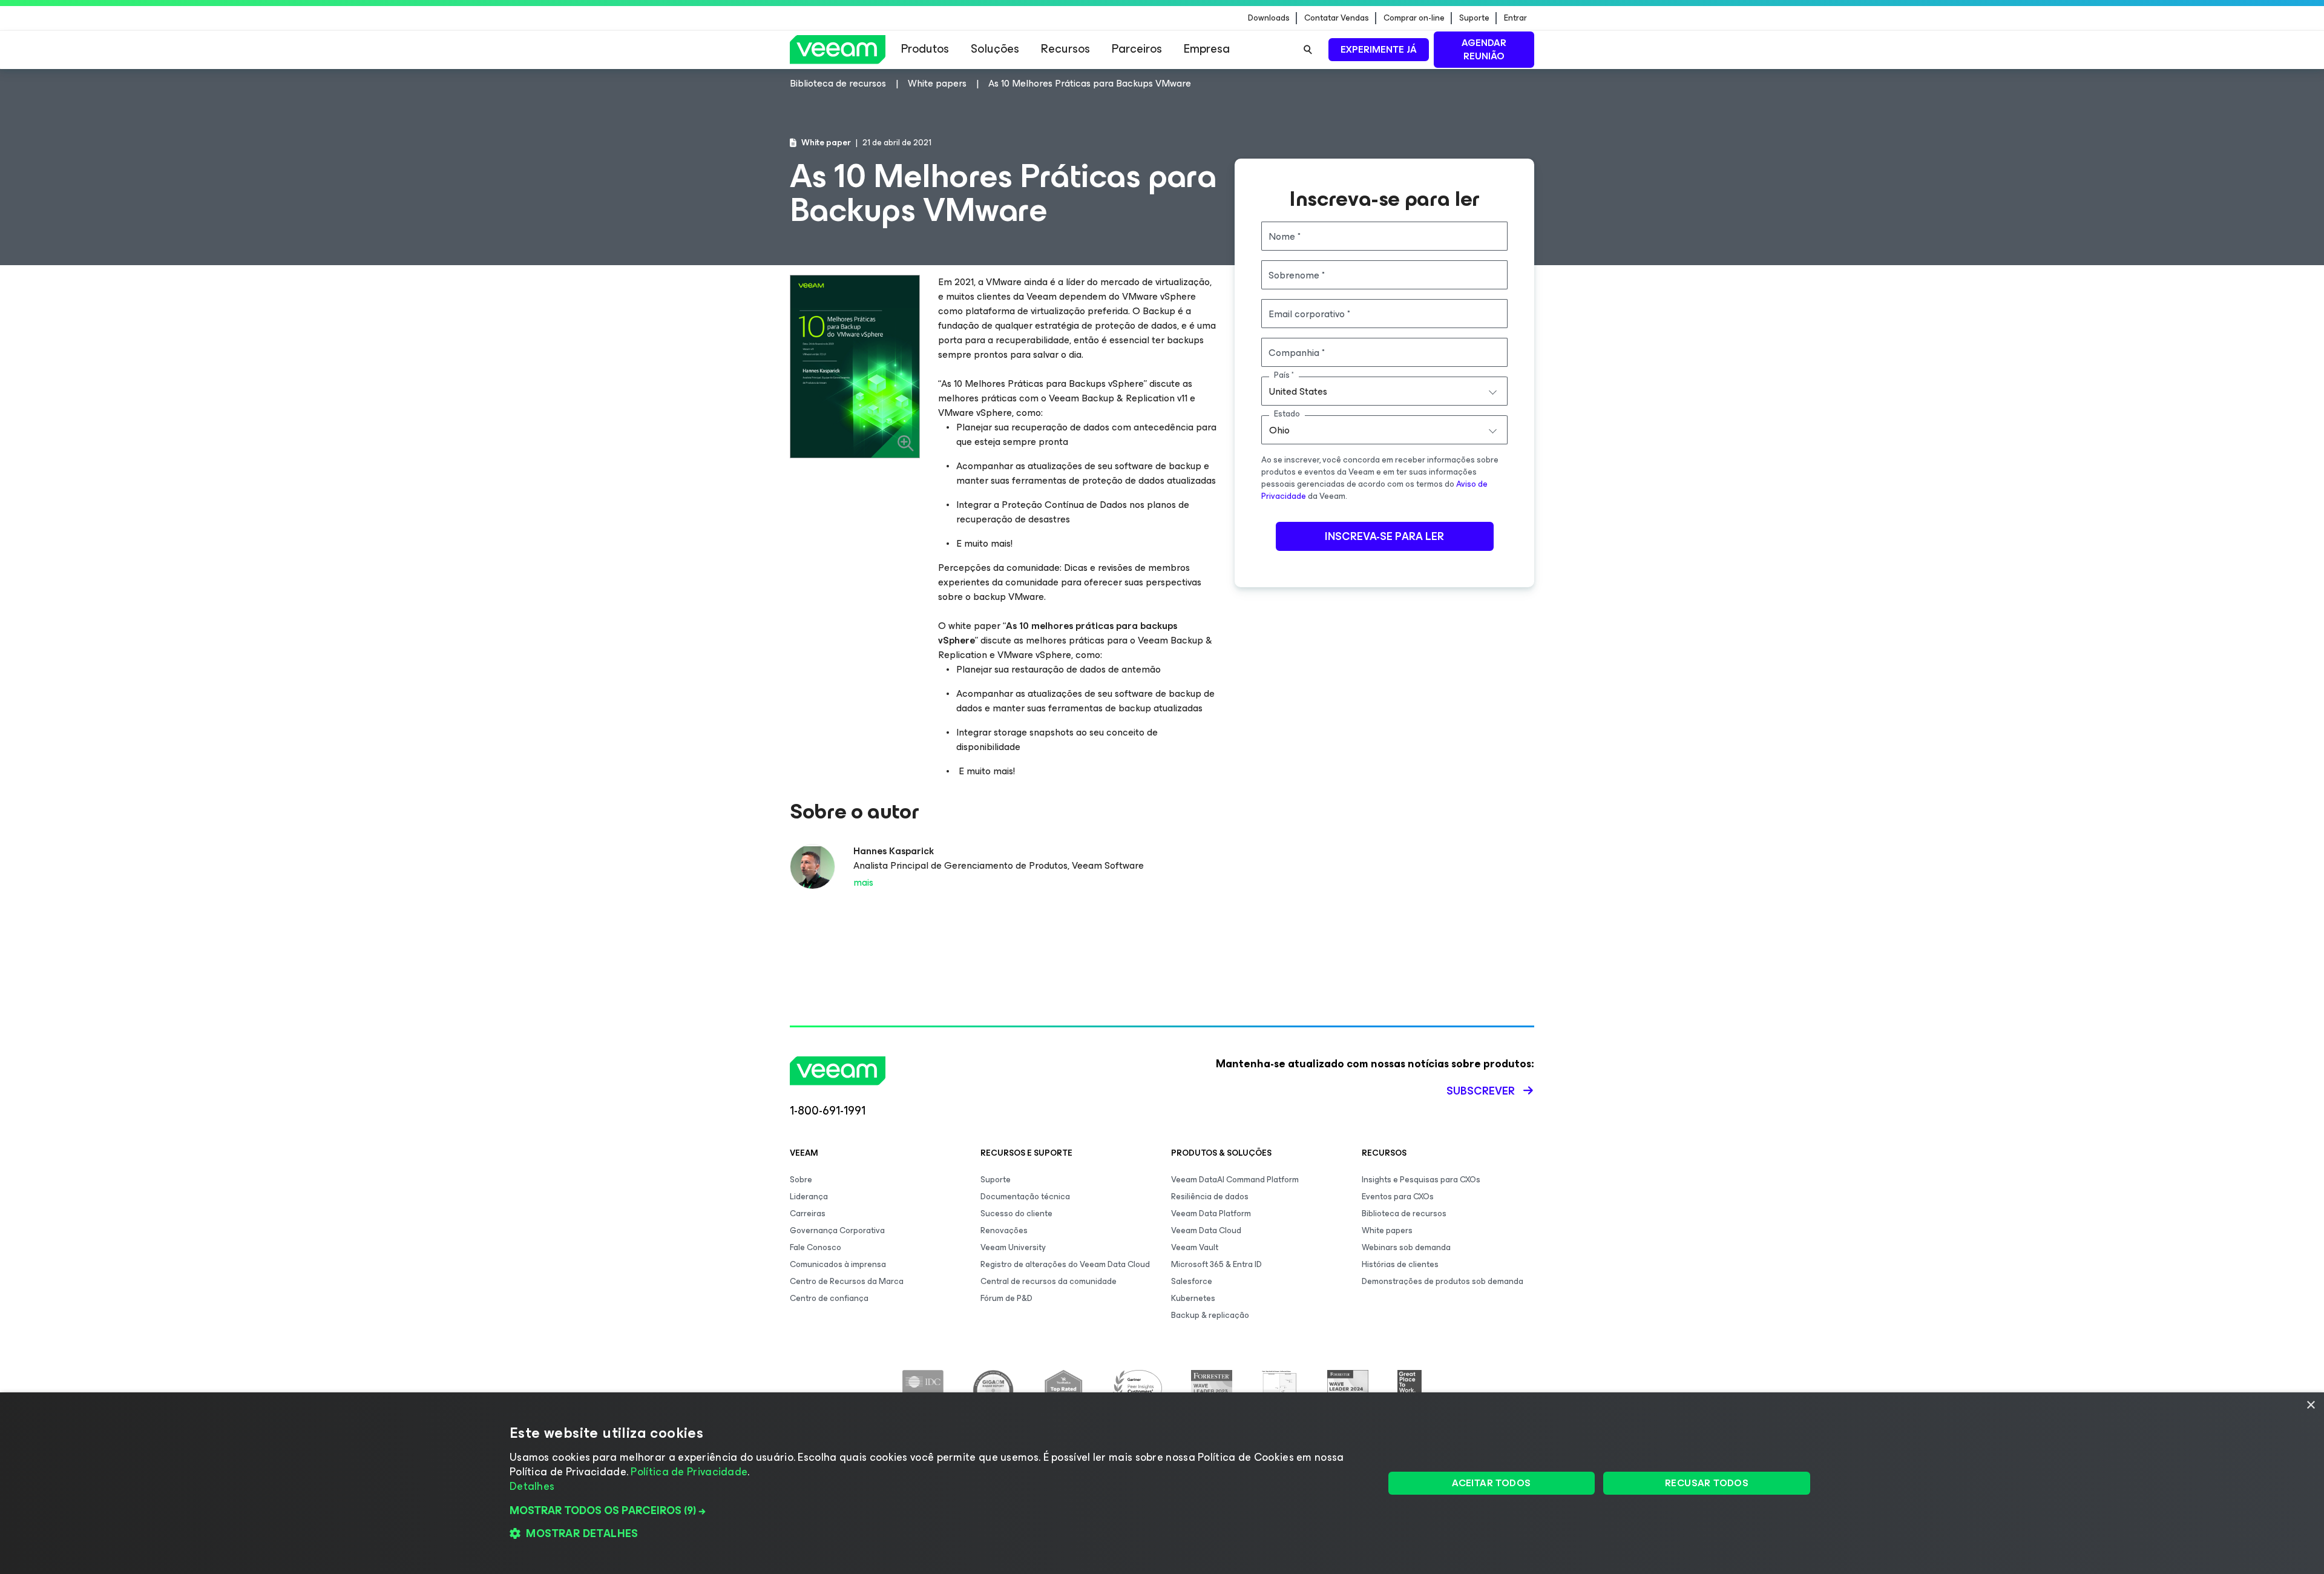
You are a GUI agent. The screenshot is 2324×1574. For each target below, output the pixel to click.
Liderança (809, 1197)
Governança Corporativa (837, 1230)
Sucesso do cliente (1016, 1213)
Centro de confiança (829, 1298)
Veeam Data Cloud (1206, 1230)
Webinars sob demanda (1406, 1247)
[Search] (1308, 50)
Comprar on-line (1414, 18)
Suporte (1474, 18)
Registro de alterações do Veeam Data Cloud (1065, 1264)
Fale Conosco (816, 1247)
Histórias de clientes (1400, 1264)
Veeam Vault (1195, 1247)
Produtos (925, 49)
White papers (1387, 1230)
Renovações (1004, 1230)
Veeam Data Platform (1211, 1213)
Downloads (1269, 18)
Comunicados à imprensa (838, 1264)
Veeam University (1013, 1247)
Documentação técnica (1025, 1197)
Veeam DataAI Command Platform (1235, 1180)
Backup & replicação (1210, 1315)
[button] (934, 1510)
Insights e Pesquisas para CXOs (1421, 1180)
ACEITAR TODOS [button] (1491, 1483)
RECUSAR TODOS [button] (1707, 1483)
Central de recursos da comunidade (1049, 1281)
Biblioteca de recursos (1404, 1213)
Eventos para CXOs (1398, 1197)
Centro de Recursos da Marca (847, 1281)
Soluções (995, 49)
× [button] (2310, 1405)
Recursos (1065, 49)
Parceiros (1137, 49)
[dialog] (1162, 1483)
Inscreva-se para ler (1384, 536)
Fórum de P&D (1006, 1298)
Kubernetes (1193, 1298)
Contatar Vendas (1337, 18)
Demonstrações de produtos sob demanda (1443, 1281)
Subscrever (1481, 1091)
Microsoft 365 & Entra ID (1216, 1264)
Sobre (801, 1180)
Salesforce (1192, 1281)
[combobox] (1384, 391)
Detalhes (532, 1486)
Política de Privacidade (689, 1472)
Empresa (1207, 49)
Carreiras (808, 1213)
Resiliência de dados (1210, 1197)
